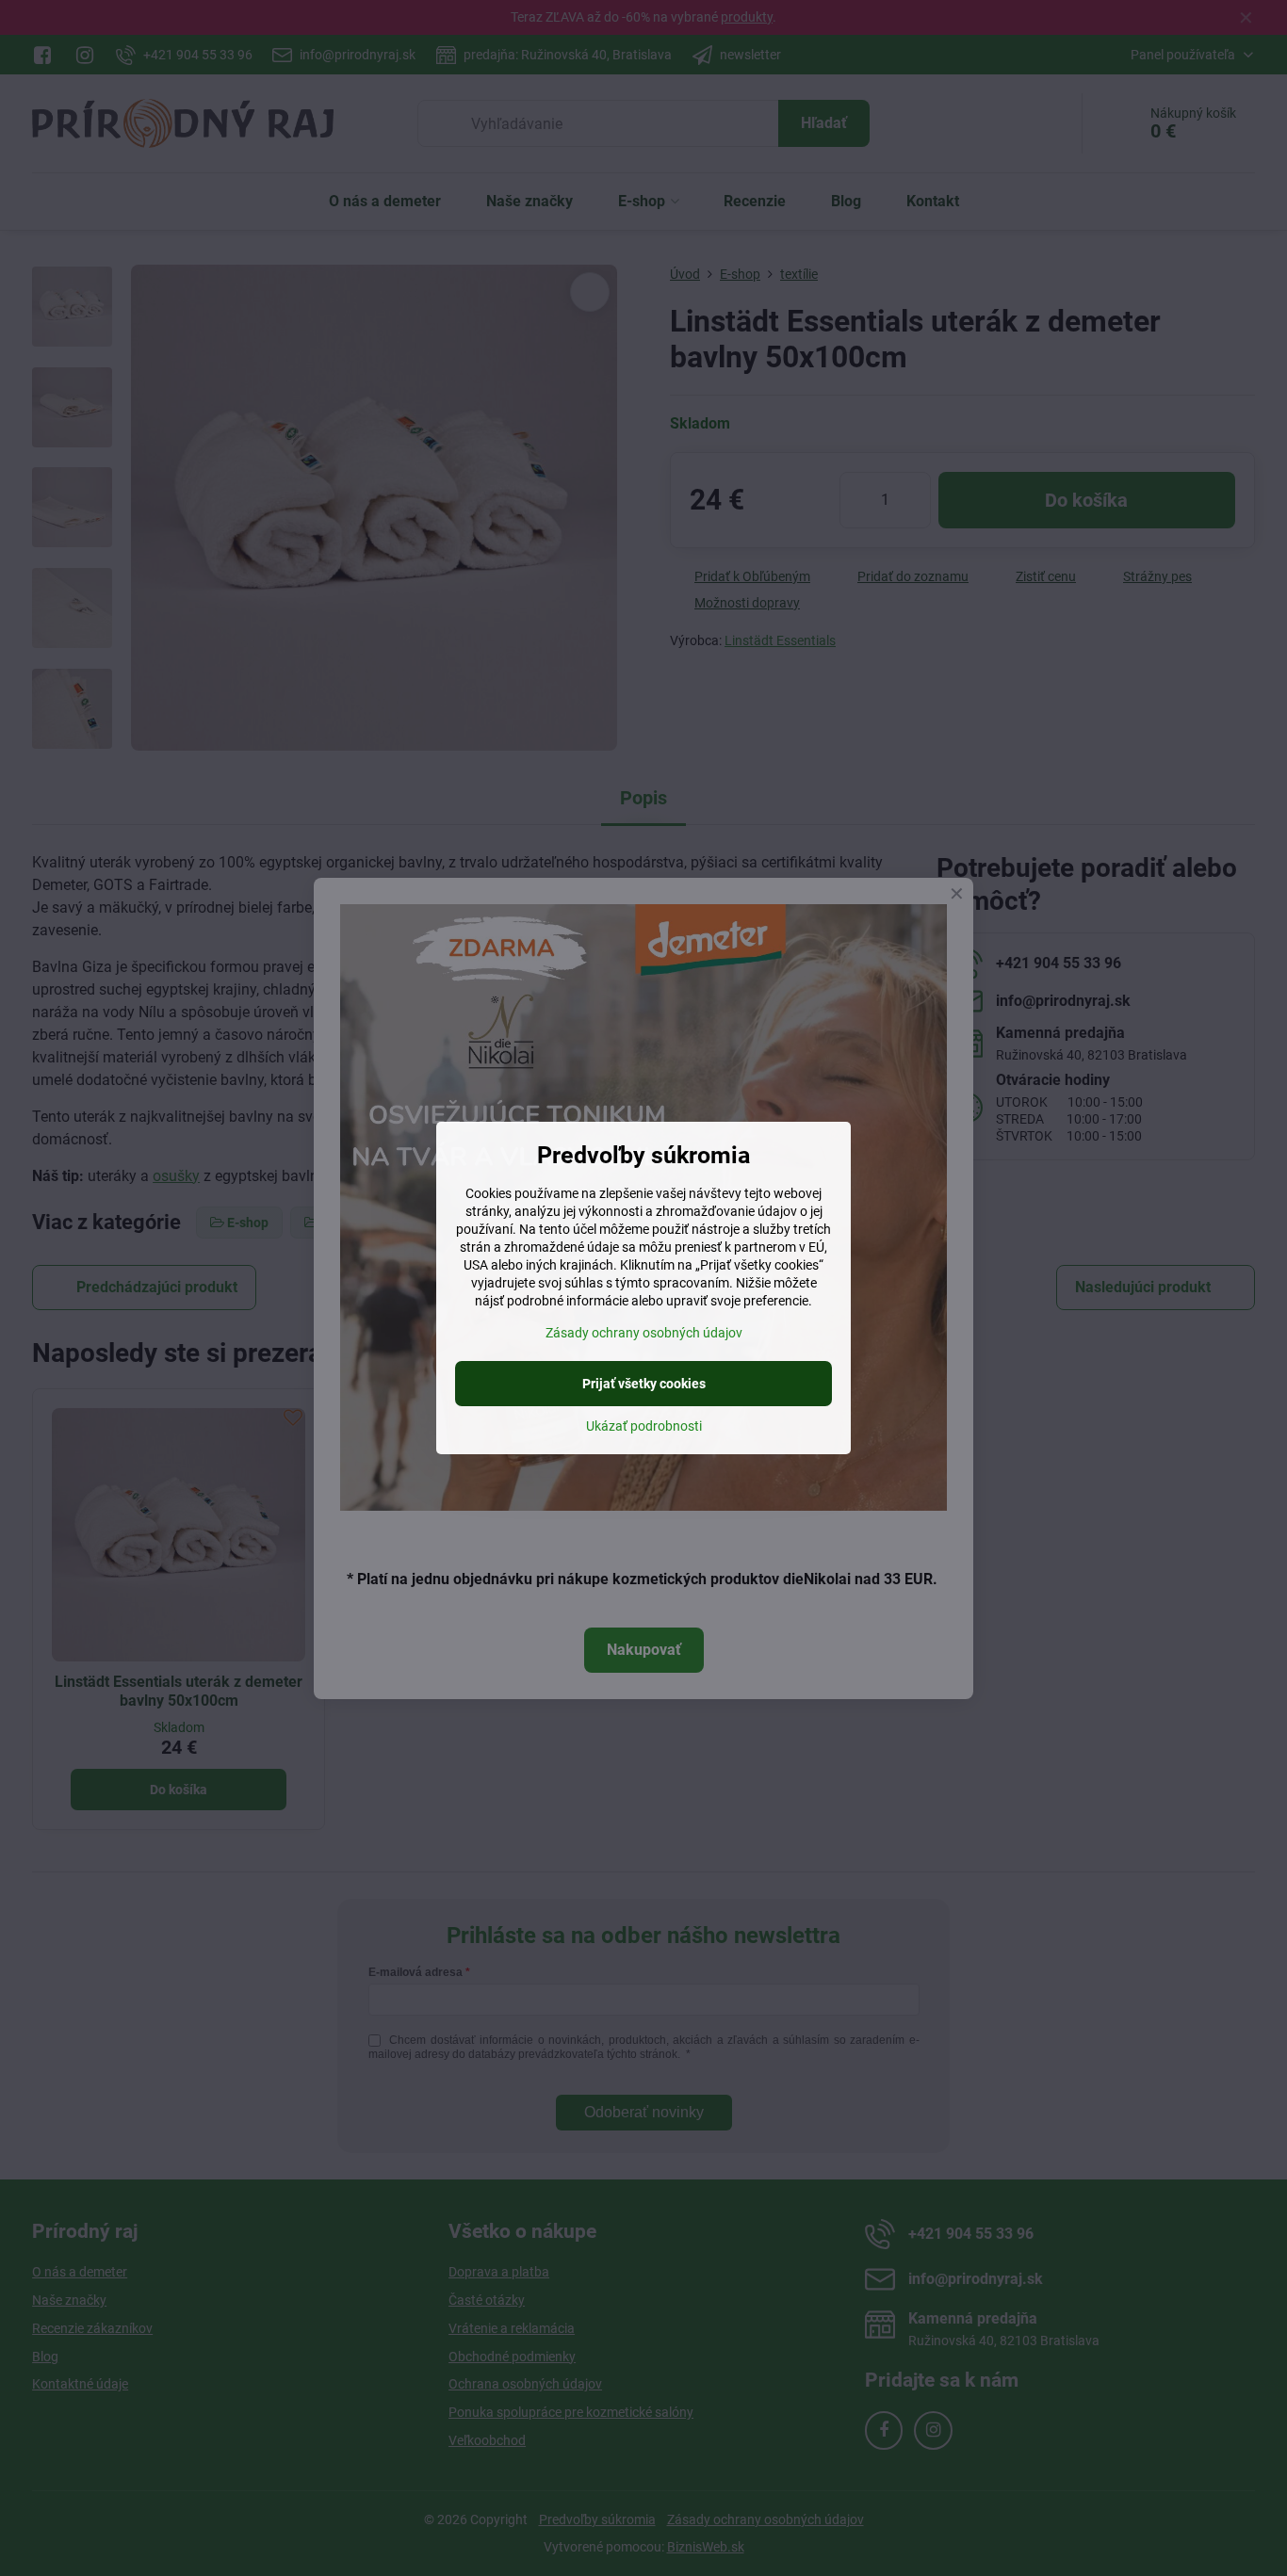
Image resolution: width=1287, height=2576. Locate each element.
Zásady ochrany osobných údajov (644, 1333)
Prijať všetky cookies (644, 1384)
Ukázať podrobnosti (644, 1426)
